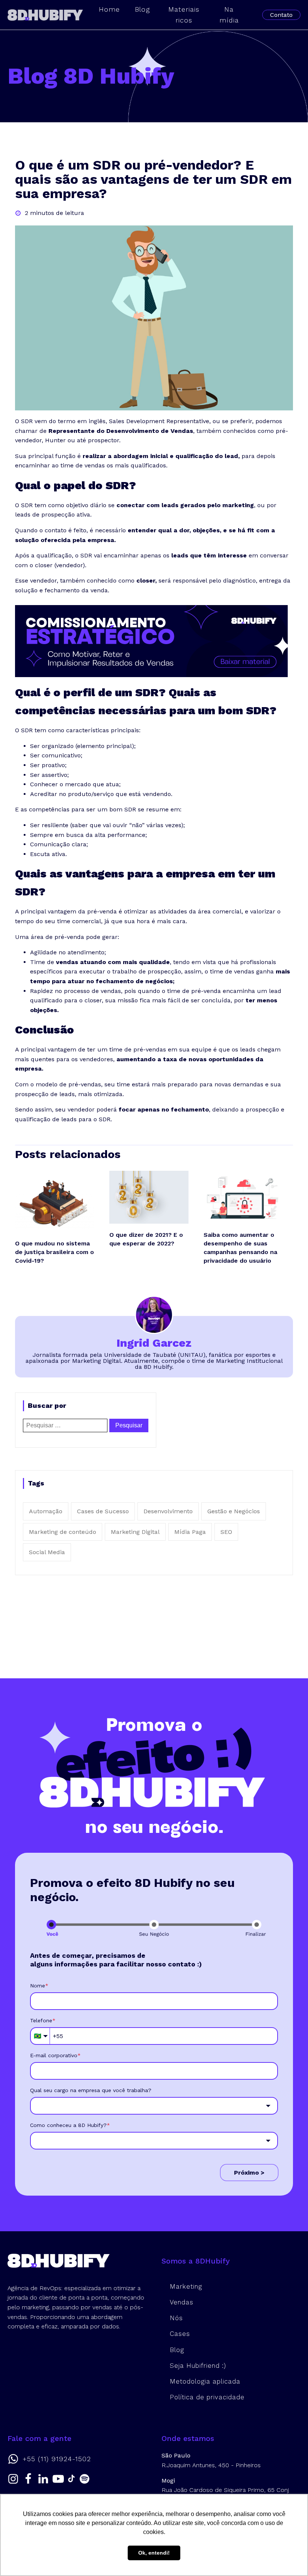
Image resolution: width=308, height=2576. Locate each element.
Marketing (186, 2286)
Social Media (47, 1552)
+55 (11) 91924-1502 (57, 2459)
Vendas (182, 2302)
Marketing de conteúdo (63, 1532)
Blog (177, 2350)
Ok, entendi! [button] (154, 2553)
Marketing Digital (135, 1532)
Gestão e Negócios (234, 1511)
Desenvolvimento (168, 1511)
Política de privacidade (207, 2397)
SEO (226, 1532)
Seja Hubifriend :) (198, 2366)
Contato (281, 15)
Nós (176, 2318)
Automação (46, 1511)
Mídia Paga (190, 1532)
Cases (180, 2334)
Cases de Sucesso (103, 1511)
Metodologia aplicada (205, 2381)
